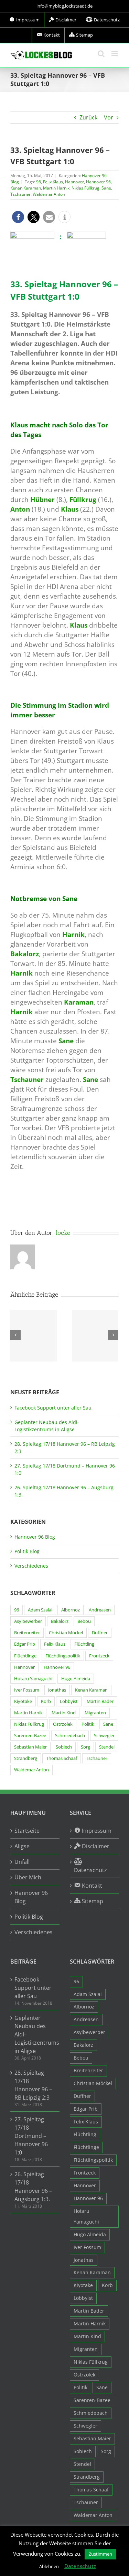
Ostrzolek (63, 1724)
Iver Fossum (27, 1690)
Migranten (95, 1713)
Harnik (73, 934)
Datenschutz (80, 2566)
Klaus (70, 509)
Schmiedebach (70, 1736)
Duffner (100, 1633)
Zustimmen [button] (100, 2554)
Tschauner (20, 194)
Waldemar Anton (49, 194)
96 (39, 182)
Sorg (85, 1747)
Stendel (107, 1747)
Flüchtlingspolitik (63, 1656)
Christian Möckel (66, 1633)
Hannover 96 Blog (35, 1537)
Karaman (79, 1002)
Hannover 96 (98, 182)
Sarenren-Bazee (30, 1736)
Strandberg (26, 1758)
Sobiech (64, 1747)
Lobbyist (69, 1701)
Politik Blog (27, 1551)
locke (63, 1233)
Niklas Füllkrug (85, 188)
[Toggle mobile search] (101, 54)
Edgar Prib (25, 1644)
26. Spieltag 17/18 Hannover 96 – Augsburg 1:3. (33, 2187)
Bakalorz (25, 954)
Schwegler (104, 1736)
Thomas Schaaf (62, 1758)
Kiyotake (23, 1701)
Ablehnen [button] (49, 2566)
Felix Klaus (53, 182)
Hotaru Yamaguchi (33, 1679)
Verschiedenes (31, 1566)
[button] (18, 217)
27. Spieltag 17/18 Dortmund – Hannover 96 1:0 (31, 2136)
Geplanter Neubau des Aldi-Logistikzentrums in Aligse (35, 2034)
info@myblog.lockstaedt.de (64, 6)
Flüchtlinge (25, 1656)
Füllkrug (83, 499)
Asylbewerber (28, 1621)
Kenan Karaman (26, 188)
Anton (20, 509)
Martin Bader (100, 1701)
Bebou (84, 1621)
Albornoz (71, 1610)
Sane (106, 188)
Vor (109, 117)
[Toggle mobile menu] (115, 54)
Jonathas (57, 1690)
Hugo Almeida (76, 1679)
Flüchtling (84, 1644)
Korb (46, 1701)
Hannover (74, 182)
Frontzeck (99, 1656)
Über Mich (28, 1877)
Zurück (88, 117)
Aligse (22, 1846)
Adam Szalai (40, 1610)
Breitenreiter (27, 1633)
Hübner (42, 499)
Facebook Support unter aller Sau (53, 1408)
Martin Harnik (56, 188)
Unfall (22, 1862)
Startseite (27, 1831)
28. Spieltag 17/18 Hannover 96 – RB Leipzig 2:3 (33, 2085)
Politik (88, 1724)
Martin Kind (64, 1713)
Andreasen (100, 1610)
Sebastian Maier (30, 1747)
